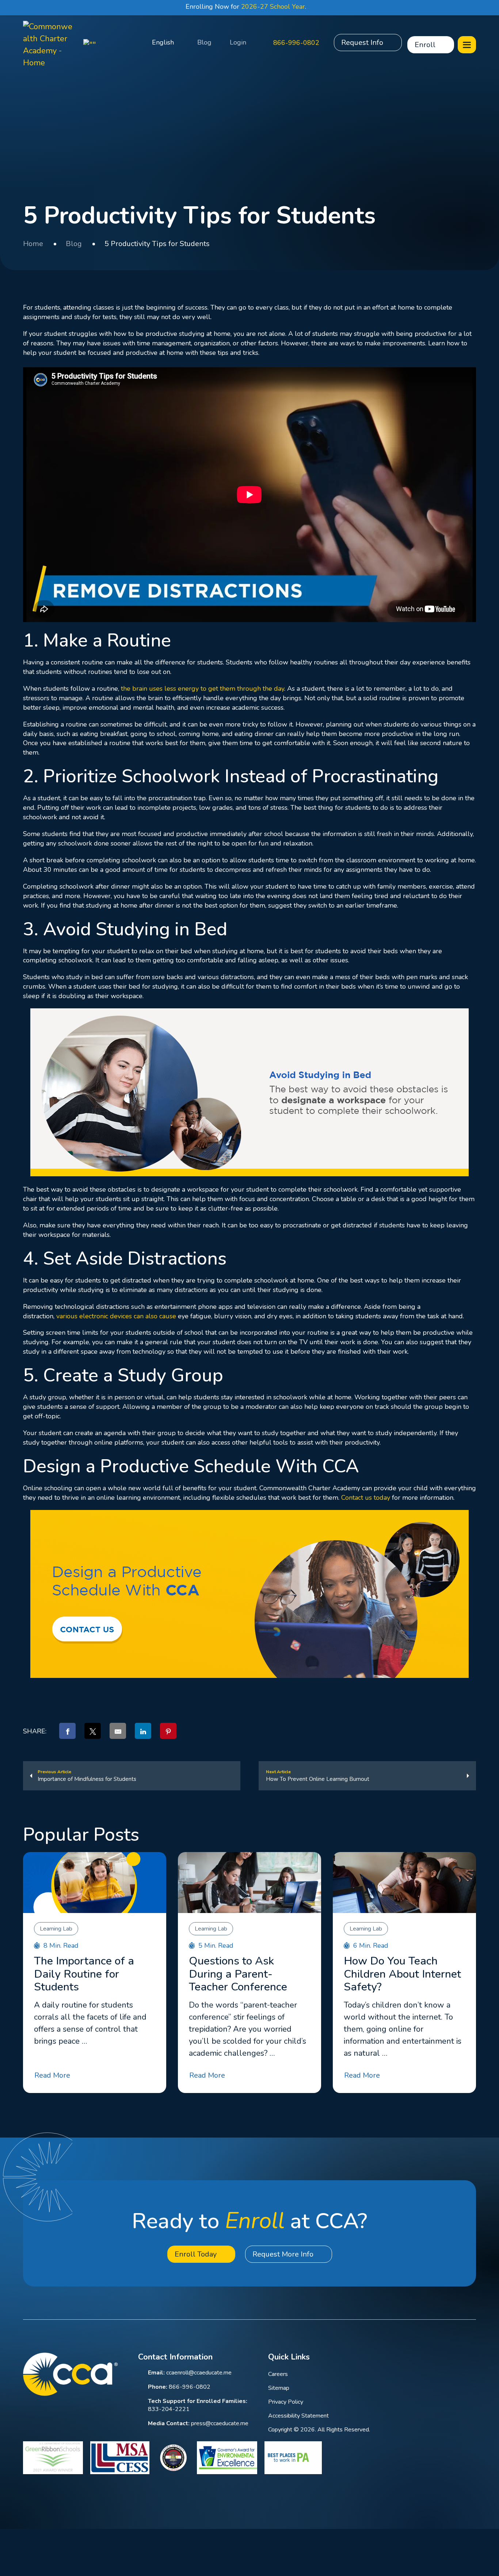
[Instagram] (452, 2358)
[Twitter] (433, 2358)
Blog (204, 42)
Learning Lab (56, 1929)
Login (238, 42)
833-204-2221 (169, 2409)
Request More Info (283, 2254)
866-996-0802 (296, 43)
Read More (52, 2075)
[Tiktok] (472, 2358)
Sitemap (279, 2388)
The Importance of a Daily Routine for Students (84, 1974)
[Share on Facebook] (67, 1731)
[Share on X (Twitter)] (93, 1731)
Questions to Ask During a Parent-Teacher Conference (238, 1974)
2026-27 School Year (273, 7)
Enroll (425, 45)
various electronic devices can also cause (116, 1316)
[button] (131, 43)
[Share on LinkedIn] (143, 1731)
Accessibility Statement (298, 2416)
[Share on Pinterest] (168, 1731)
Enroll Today (196, 2254)
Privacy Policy (286, 2402)
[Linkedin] (414, 2358)
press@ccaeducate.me (220, 2423)
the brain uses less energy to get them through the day (203, 689)
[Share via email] (118, 1731)
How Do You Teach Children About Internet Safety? (402, 1974)
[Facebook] (394, 2358)
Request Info (362, 43)
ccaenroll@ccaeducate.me (199, 2373)
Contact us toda (364, 1498)
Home (33, 244)
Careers (278, 2374)
